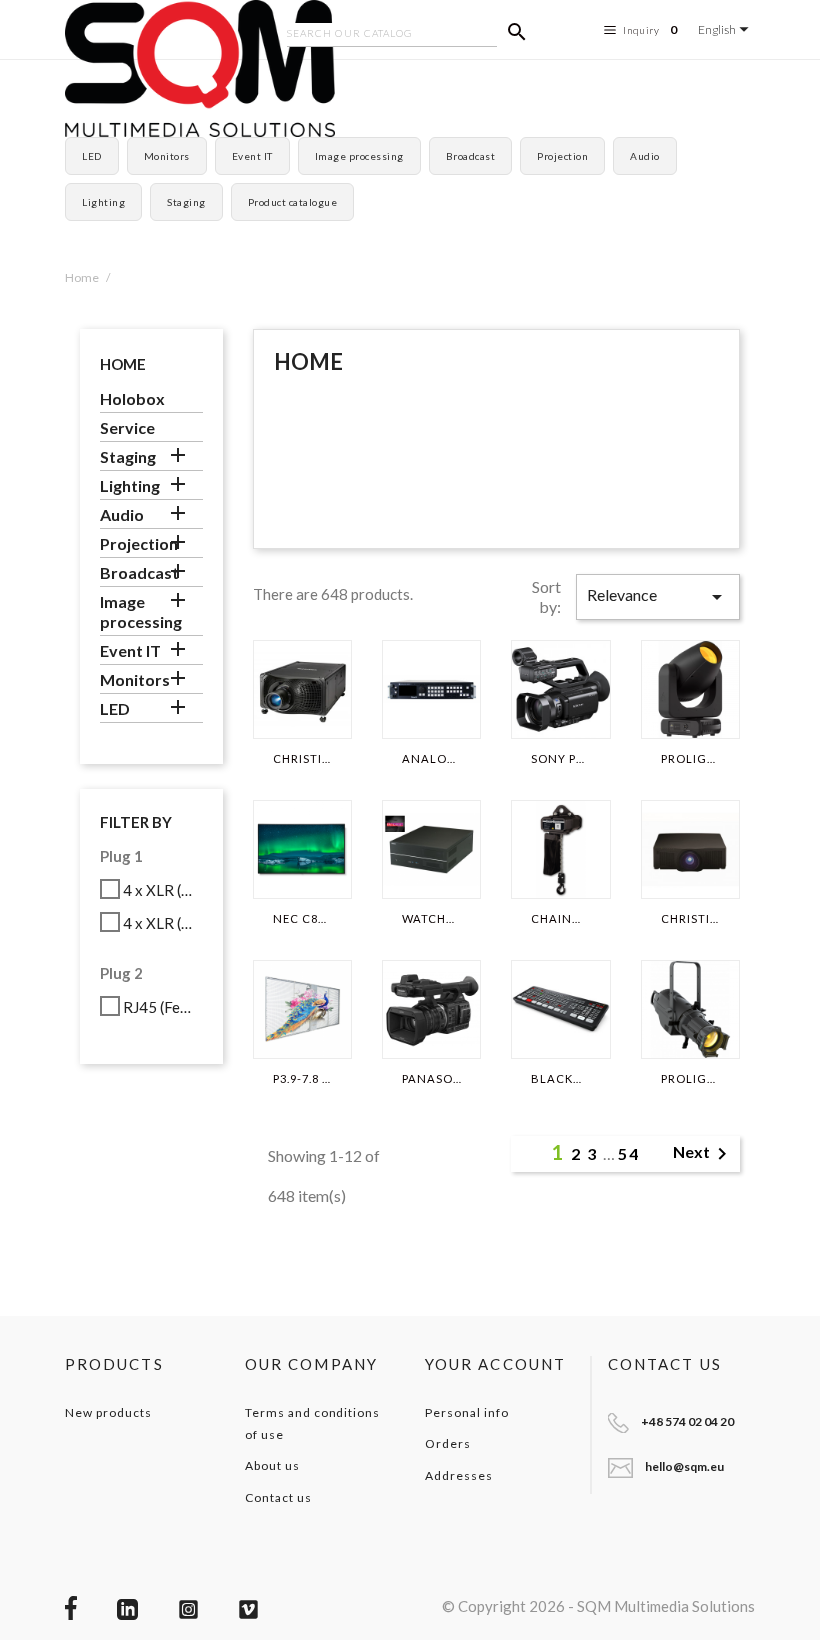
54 (629, 1153)
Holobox (132, 398)
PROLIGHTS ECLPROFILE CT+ (690, 1079)
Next (703, 1154)
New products (108, 1412)
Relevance (658, 597)
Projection (562, 156)
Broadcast (471, 156)
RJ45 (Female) (159, 1007)
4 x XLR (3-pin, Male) (159, 923)
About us (272, 1465)
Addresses (459, 1475)
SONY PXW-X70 (560, 759)
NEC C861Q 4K (302, 919)
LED (92, 156)
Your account (495, 1364)
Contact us (278, 1497)
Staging (186, 202)
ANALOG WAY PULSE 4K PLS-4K (431, 759)
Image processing (359, 156)
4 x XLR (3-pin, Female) (159, 890)
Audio (645, 156)
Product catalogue (293, 202)
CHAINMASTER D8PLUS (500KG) (560, 919)
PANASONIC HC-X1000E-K (431, 1079)
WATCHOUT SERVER (431, 919)
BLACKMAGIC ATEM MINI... (560, 1079)
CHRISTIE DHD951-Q (690, 919)
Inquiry (650, 29)
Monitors (167, 156)
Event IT (252, 156)
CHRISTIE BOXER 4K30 (302, 759)
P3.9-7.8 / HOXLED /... (302, 1079)
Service (127, 427)
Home (123, 364)
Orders (448, 1443)
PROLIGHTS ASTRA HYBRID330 (690, 759)
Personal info (466, 1412)
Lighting (103, 202)
